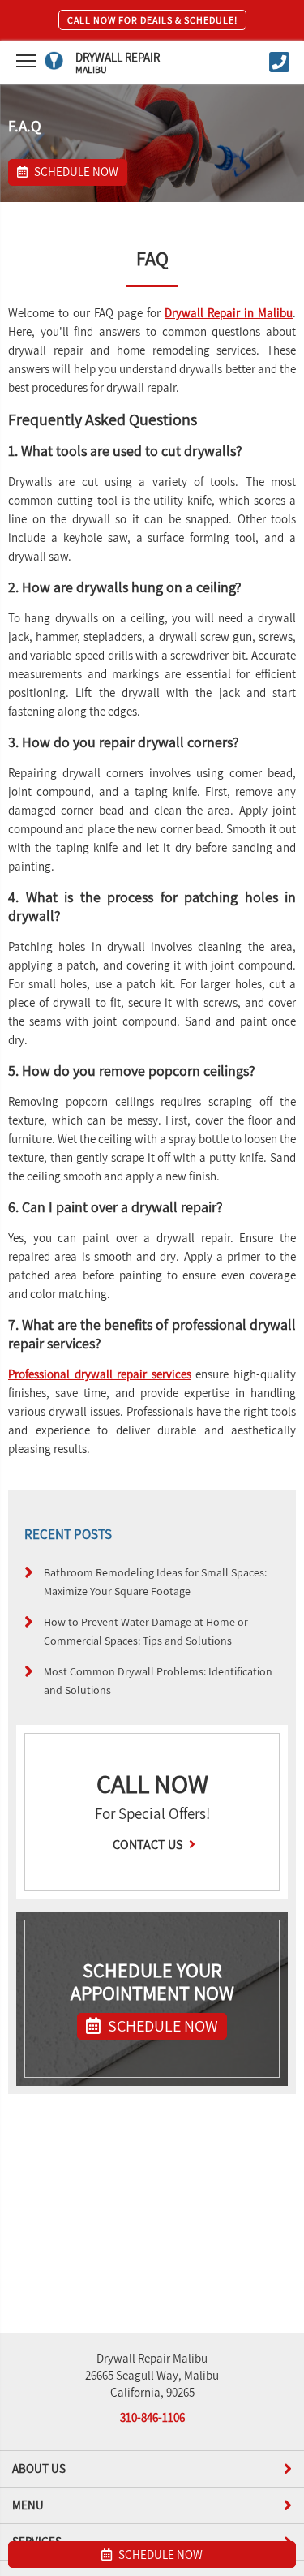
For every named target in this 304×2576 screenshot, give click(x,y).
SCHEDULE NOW (161, 2026)
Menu (28, 2505)
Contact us (149, 1845)
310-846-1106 (152, 2417)
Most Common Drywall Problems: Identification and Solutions (158, 1680)
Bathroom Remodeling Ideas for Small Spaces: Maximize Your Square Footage (155, 1581)
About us (39, 2468)
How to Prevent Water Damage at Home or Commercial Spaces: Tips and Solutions (146, 1631)
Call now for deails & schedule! (152, 20)
